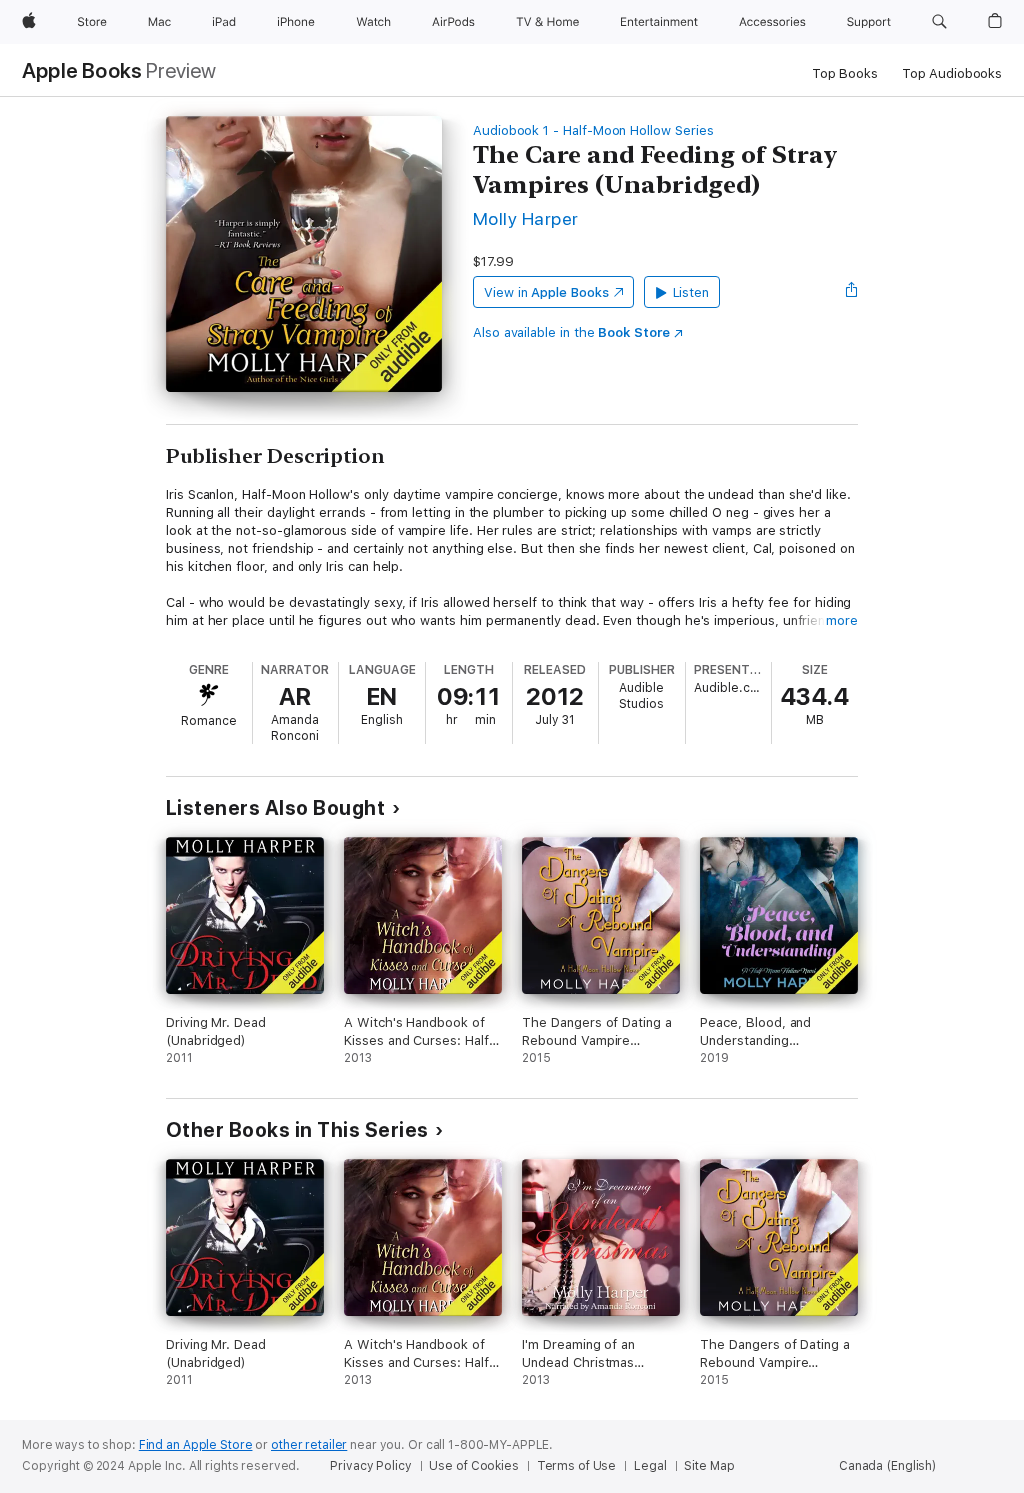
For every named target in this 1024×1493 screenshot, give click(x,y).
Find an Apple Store (196, 1445)
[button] (939, 22)
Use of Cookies (473, 1466)
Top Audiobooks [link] (952, 73)
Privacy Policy (370, 1466)
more (842, 620)
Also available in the (571, 332)
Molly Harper (526, 218)
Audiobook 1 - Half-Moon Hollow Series (593, 130)
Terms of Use (577, 1466)
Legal (650, 1466)
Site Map (709, 1466)
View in (546, 292)
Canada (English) (887, 1466)
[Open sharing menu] (852, 292)
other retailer (309, 1445)
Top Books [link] (845, 73)
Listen (691, 292)
